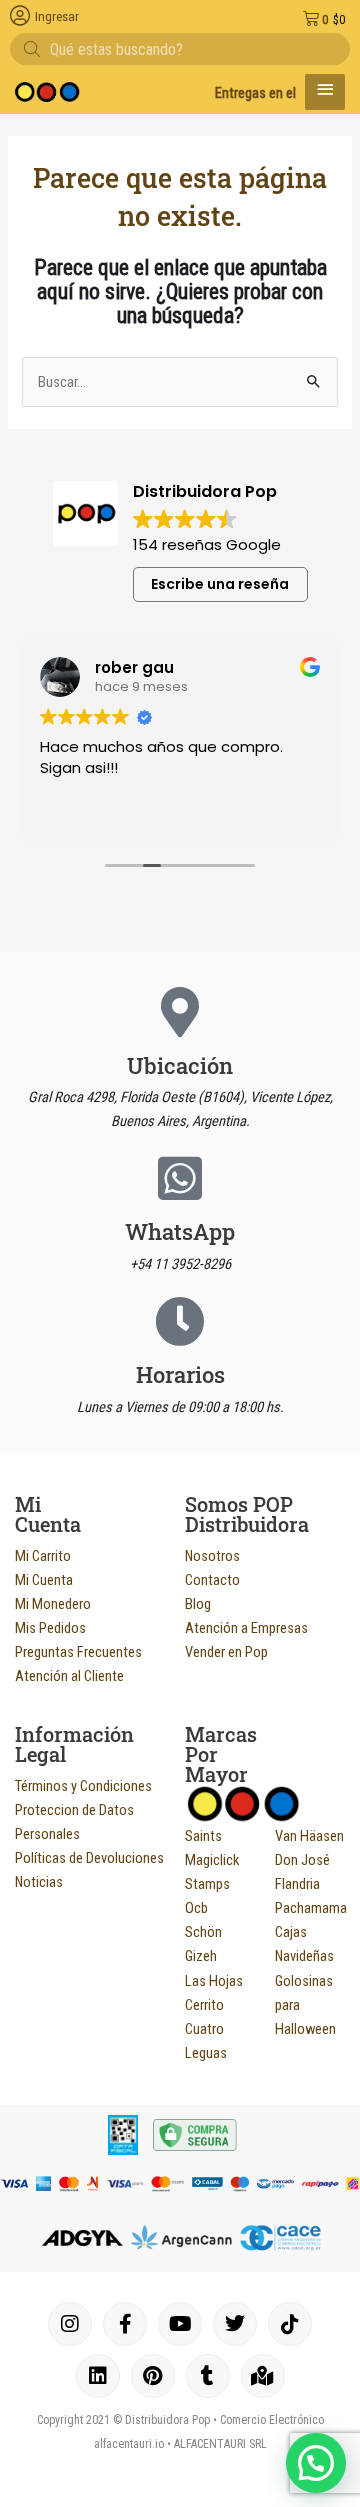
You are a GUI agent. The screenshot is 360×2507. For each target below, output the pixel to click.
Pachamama (311, 1908)
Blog (198, 1604)
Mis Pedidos (50, 1628)
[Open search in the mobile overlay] (180, 49)
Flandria (297, 1884)
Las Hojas (214, 1981)
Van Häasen (309, 1836)
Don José (302, 1860)
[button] (316, 2463)
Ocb (196, 1908)
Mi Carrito (43, 1556)
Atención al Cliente (69, 1676)
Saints (203, 1836)
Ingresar (57, 16)
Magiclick (212, 1860)
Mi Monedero (53, 1604)
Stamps (207, 1884)
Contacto (212, 1580)
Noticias (39, 1882)
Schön (203, 1932)
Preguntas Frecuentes (78, 1652)
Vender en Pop (226, 1652)
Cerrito (204, 2005)
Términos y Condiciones (83, 1786)
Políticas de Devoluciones (89, 1858)
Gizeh (201, 1956)
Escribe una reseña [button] (220, 584)
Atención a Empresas (246, 1628)
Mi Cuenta (44, 1580)
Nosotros (212, 1556)
